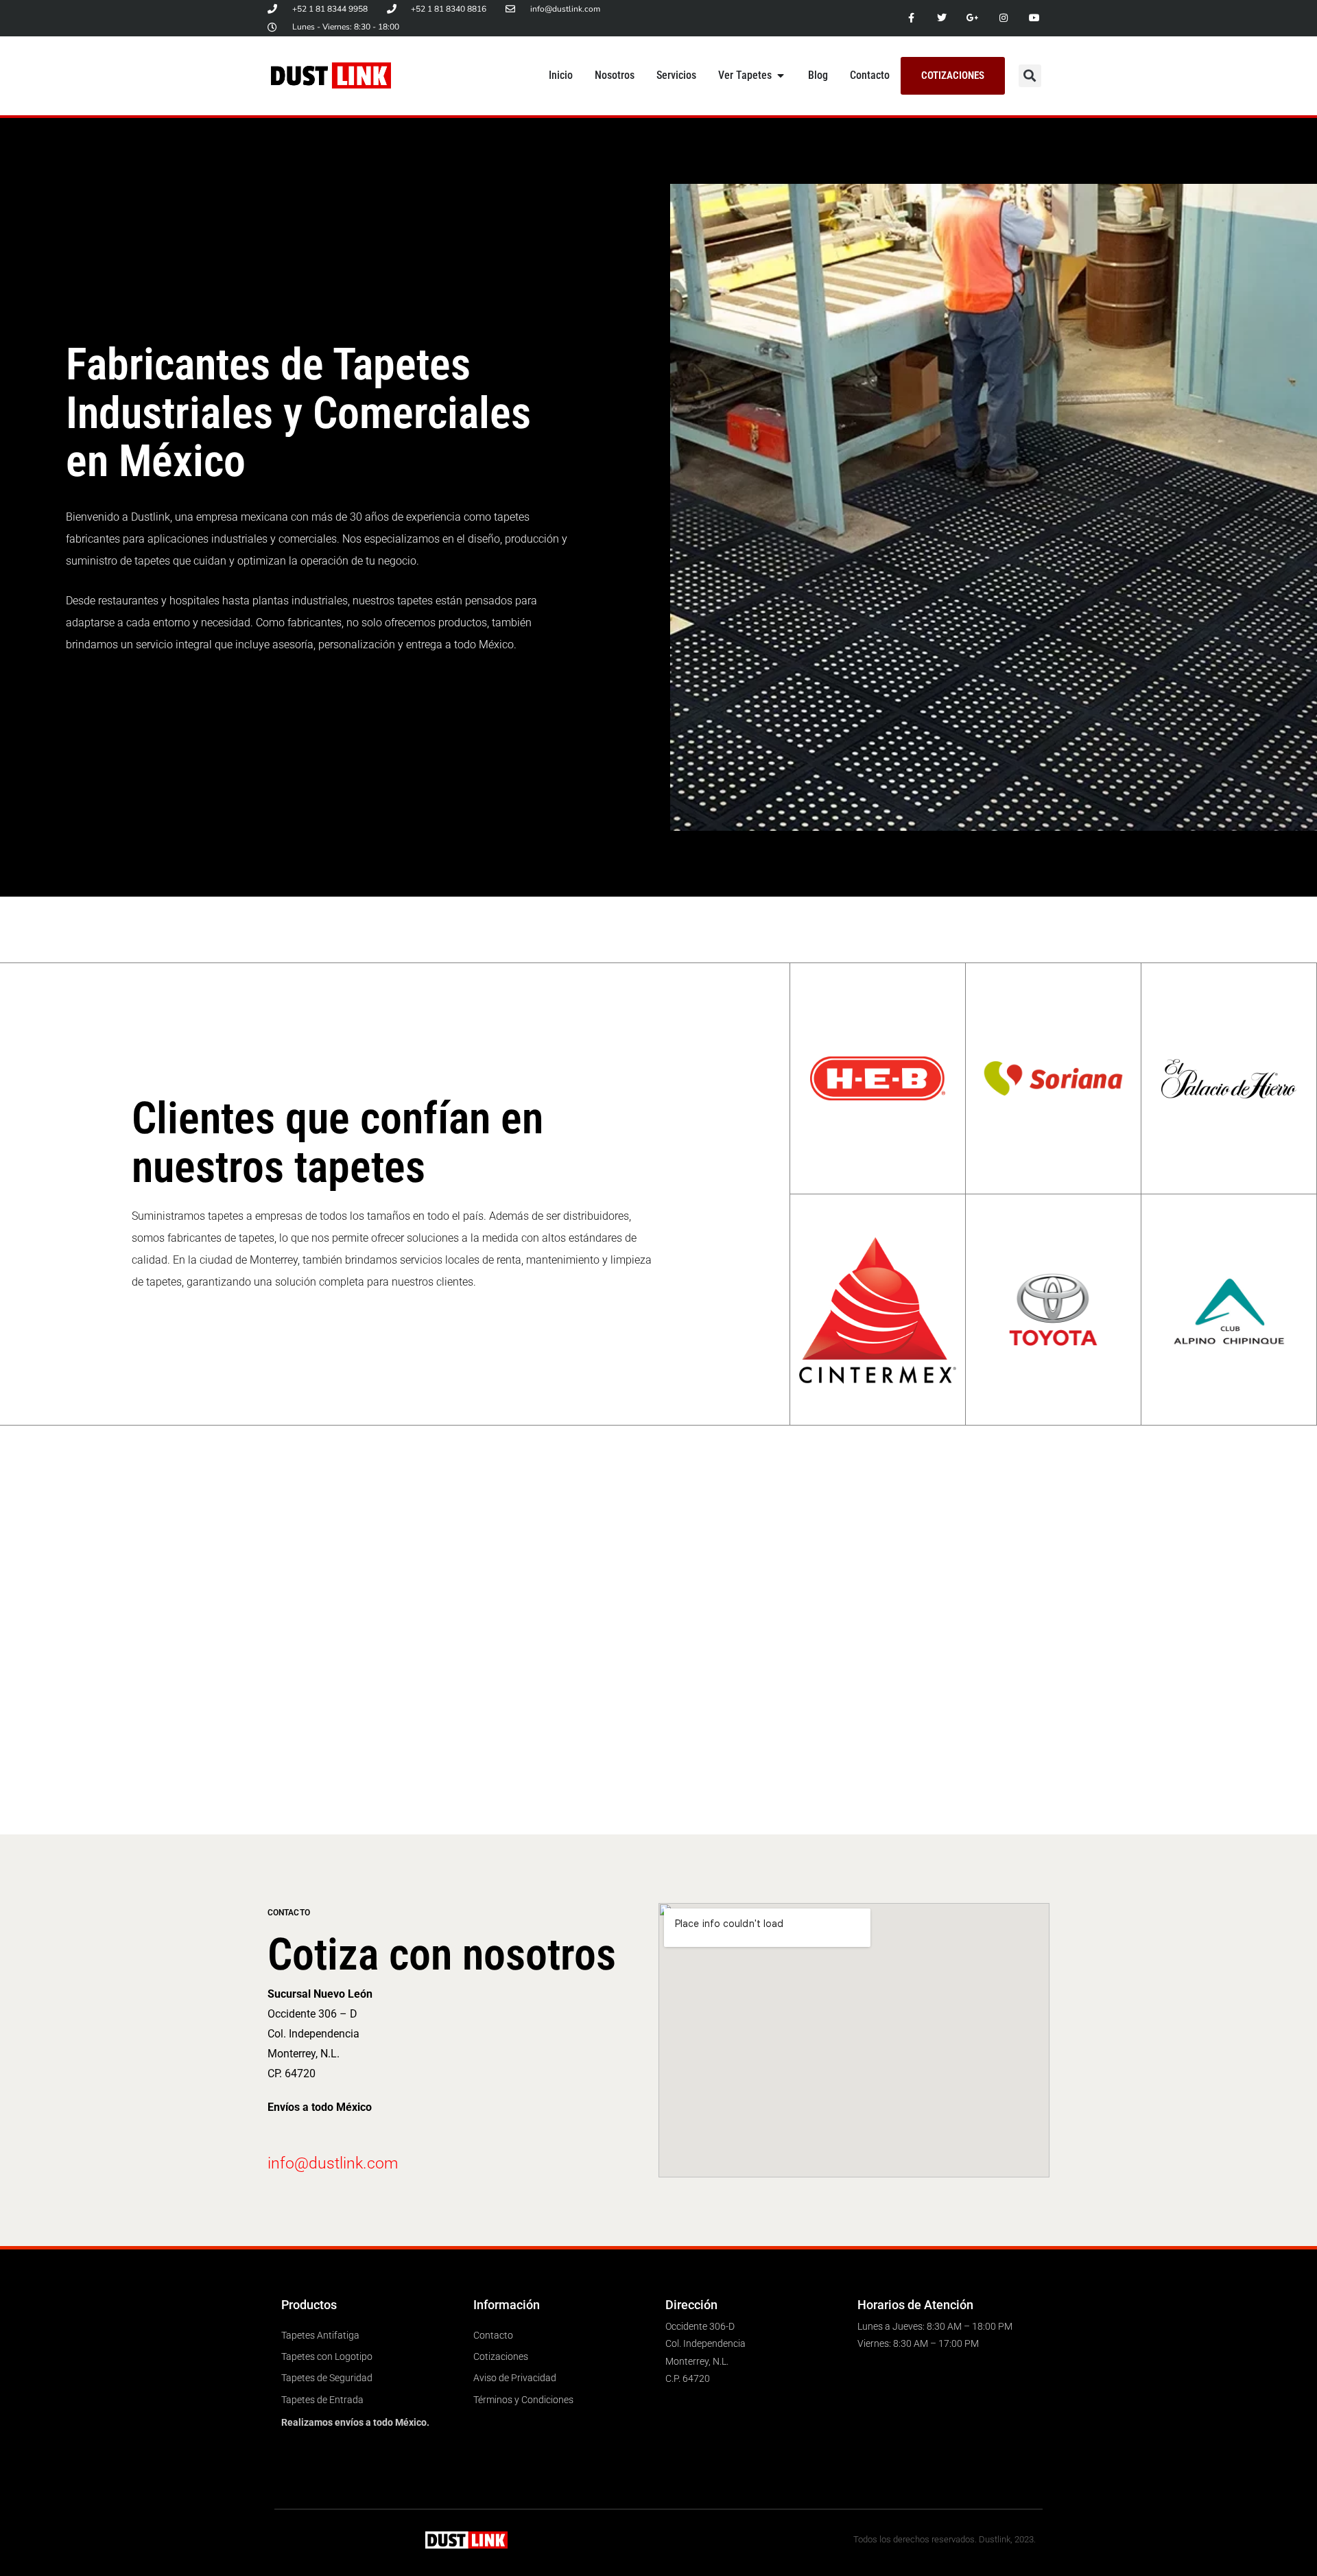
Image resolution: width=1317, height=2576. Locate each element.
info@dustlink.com (333, 2163)
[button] (1030, 76)
